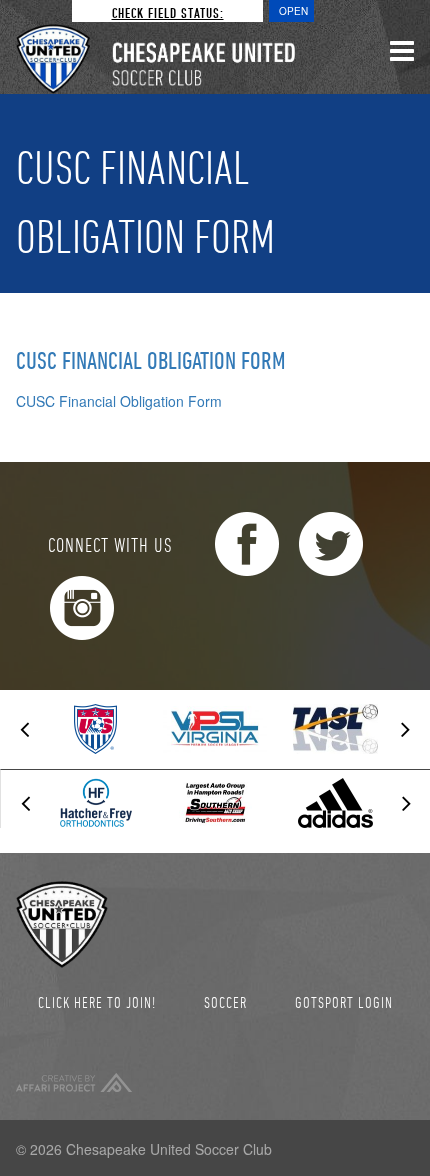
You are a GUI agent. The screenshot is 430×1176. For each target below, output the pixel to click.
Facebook (247, 544)
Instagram (82, 608)
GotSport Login (344, 1002)
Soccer (225, 1002)
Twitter (331, 544)
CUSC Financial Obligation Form (151, 360)
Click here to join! (97, 1002)
